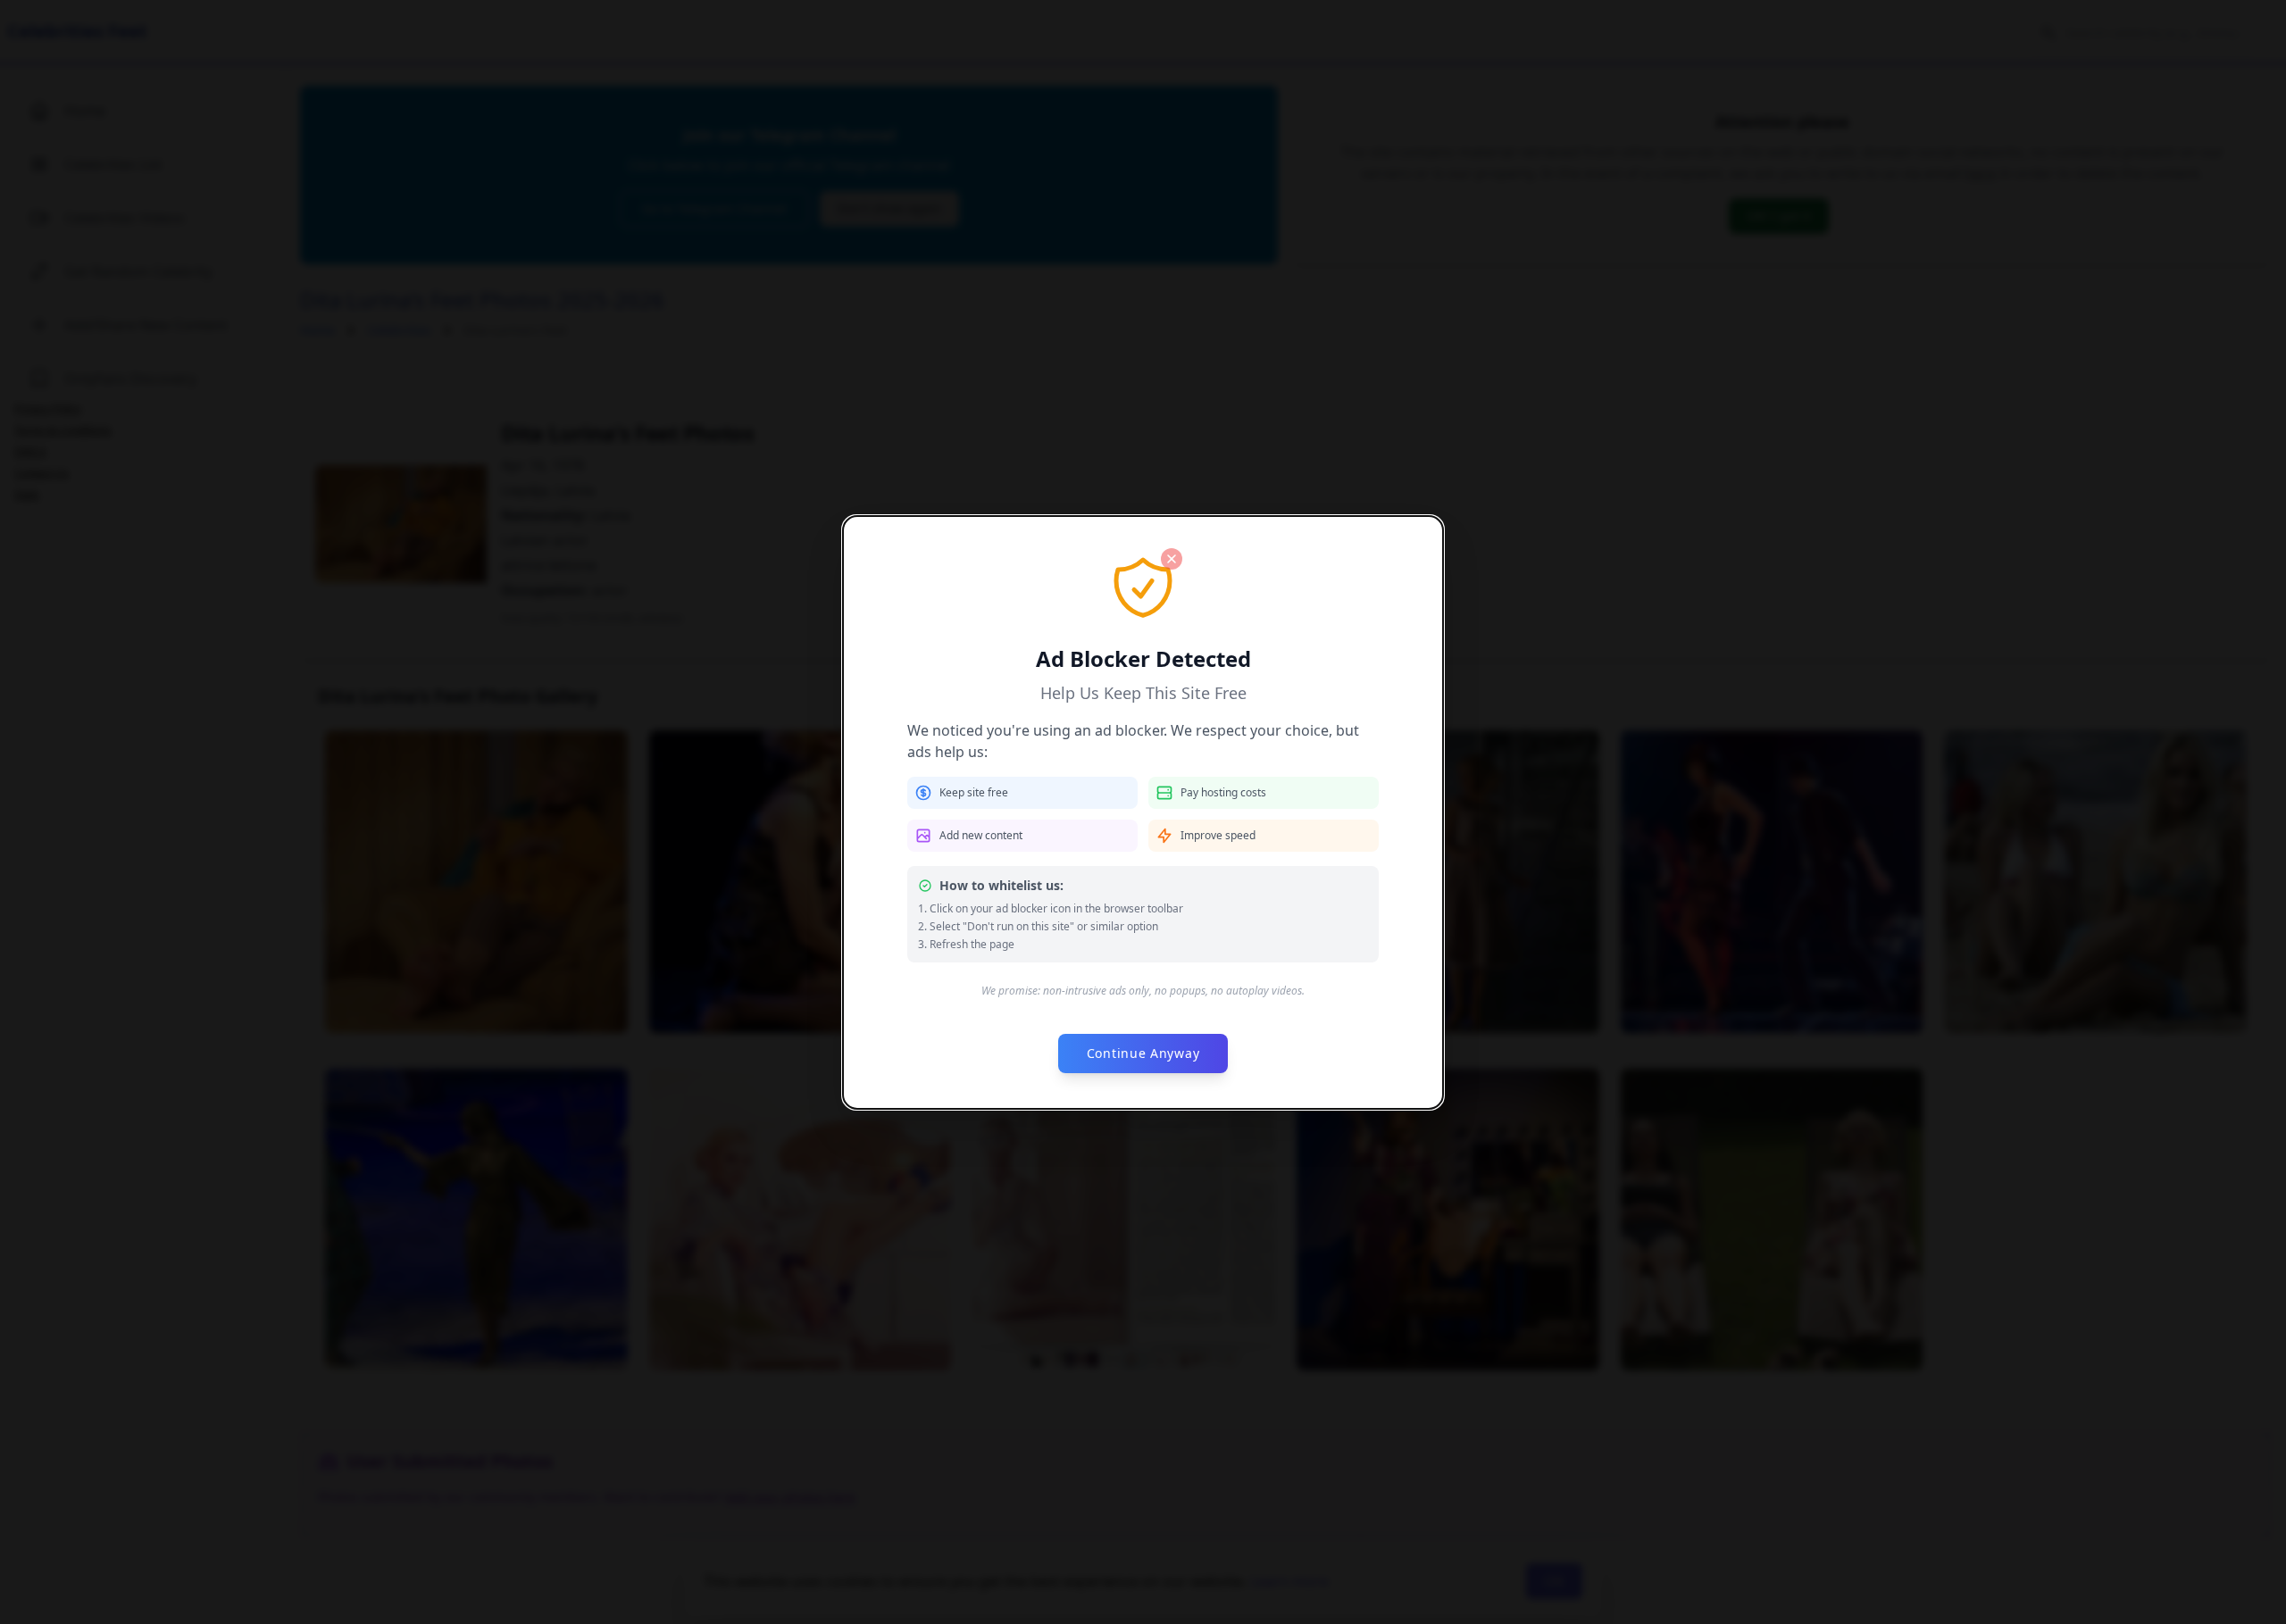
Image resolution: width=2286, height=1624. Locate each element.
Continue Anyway (1143, 1053)
